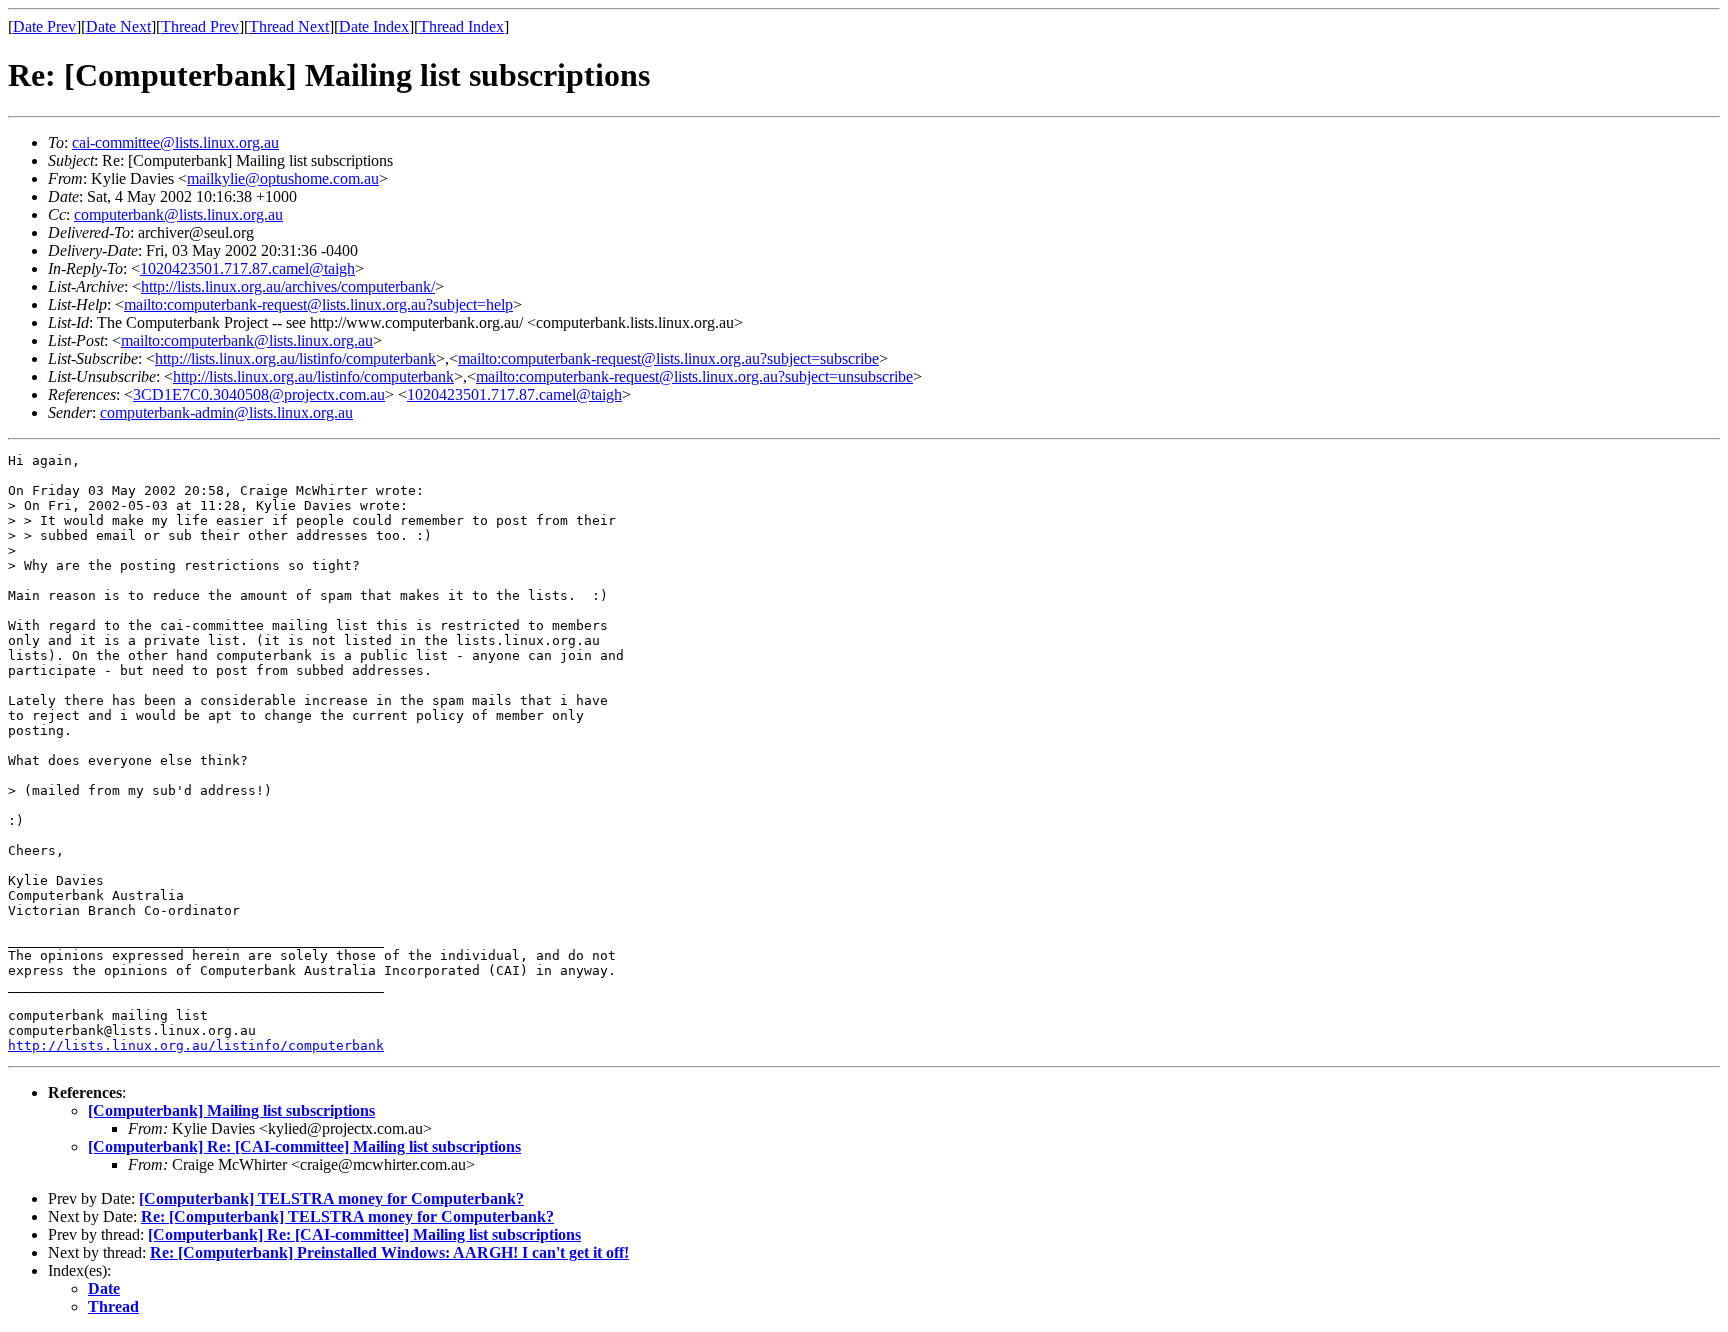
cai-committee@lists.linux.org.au (175, 142)
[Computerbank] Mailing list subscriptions (231, 1110)
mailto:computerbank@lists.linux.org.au (247, 340)
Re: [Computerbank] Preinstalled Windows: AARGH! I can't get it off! (389, 1252)
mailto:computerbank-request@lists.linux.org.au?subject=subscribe (668, 358)
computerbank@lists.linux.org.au (178, 214)
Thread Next (289, 26)
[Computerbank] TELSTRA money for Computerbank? (331, 1198)
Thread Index (461, 26)
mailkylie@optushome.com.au (283, 178)
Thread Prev (200, 26)
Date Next (118, 26)
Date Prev (44, 26)
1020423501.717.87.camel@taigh (247, 268)
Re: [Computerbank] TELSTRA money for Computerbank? (347, 1216)
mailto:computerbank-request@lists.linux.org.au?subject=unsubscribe (694, 376)
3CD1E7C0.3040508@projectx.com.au (259, 394)
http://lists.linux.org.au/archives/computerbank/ (288, 286)
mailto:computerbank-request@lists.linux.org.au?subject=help (318, 304)
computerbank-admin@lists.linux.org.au (226, 412)
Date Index (374, 26)
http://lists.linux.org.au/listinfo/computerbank (295, 358)
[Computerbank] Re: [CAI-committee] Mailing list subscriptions (304, 1146)
